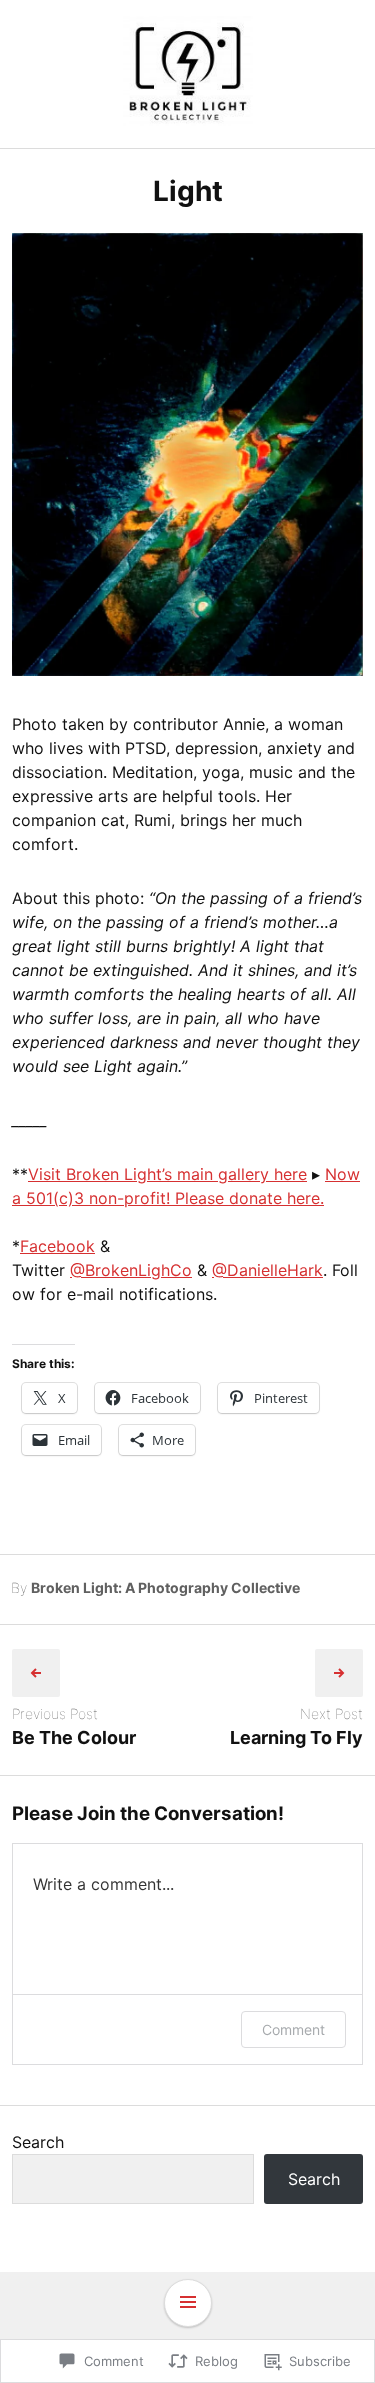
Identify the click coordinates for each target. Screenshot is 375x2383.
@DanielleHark (267, 1270)
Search (38, 2142)
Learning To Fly (296, 1737)
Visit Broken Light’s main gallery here (167, 1174)
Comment (293, 2029)
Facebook (57, 1246)
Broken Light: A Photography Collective (165, 1587)
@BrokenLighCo (131, 1270)
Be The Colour (74, 1737)
